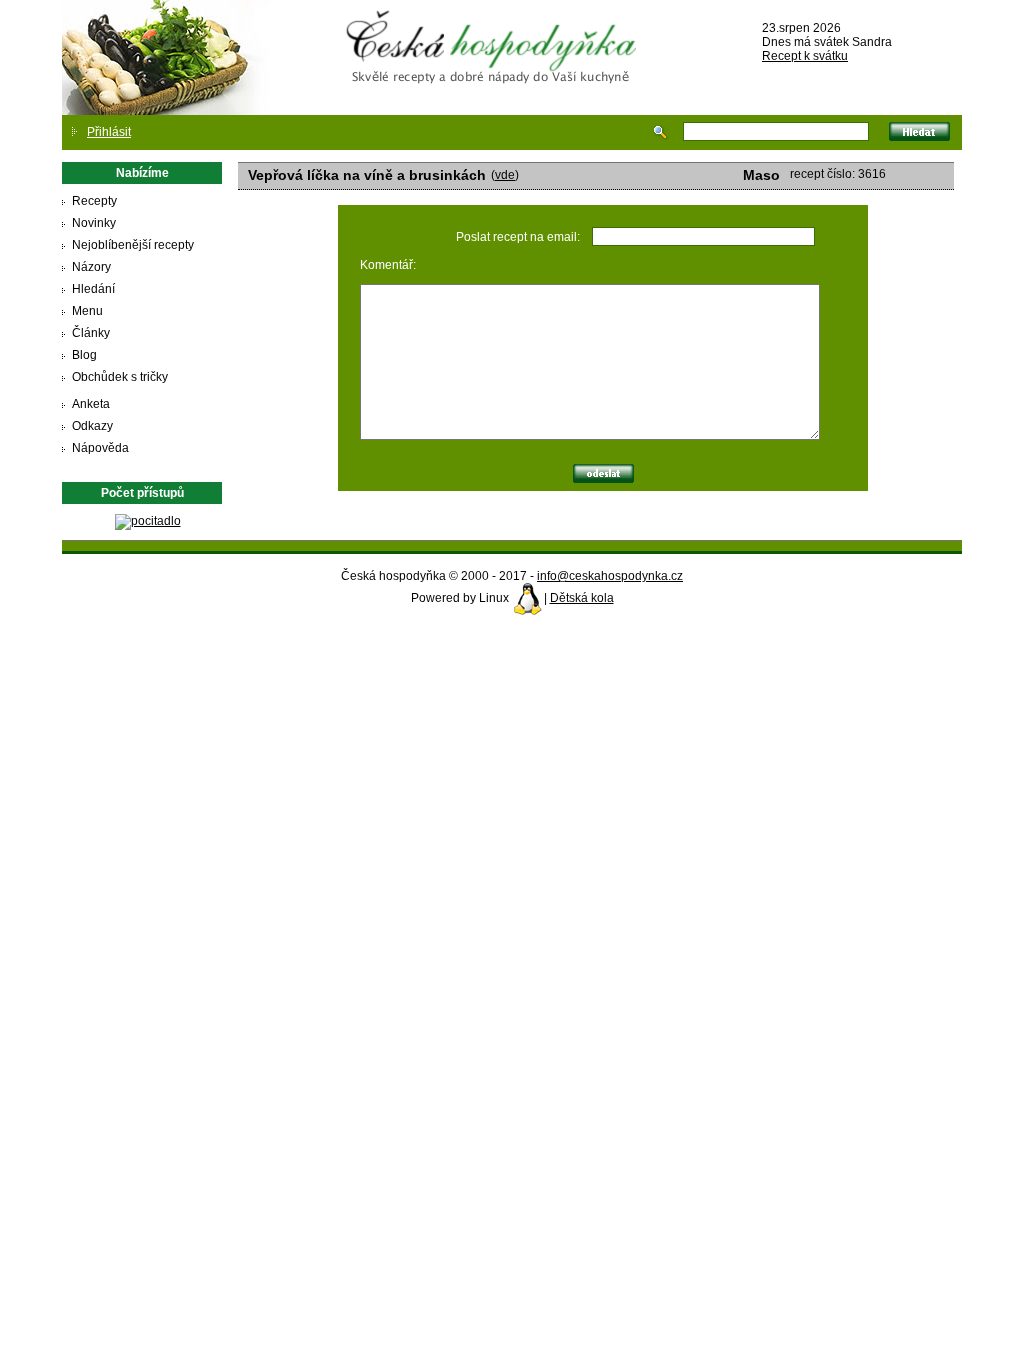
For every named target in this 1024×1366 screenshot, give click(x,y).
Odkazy (92, 426)
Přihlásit (109, 132)
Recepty (94, 201)
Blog (84, 355)
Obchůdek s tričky (120, 377)
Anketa (91, 404)
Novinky (94, 223)
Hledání (93, 289)
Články (91, 333)
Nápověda (100, 448)
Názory (91, 267)
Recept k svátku (805, 56)
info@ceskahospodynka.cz (610, 576)
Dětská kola (582, 598)
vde (505, 175)
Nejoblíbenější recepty (133, 245)
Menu (87, 311)
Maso (761, 175)
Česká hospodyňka (495, 31)
